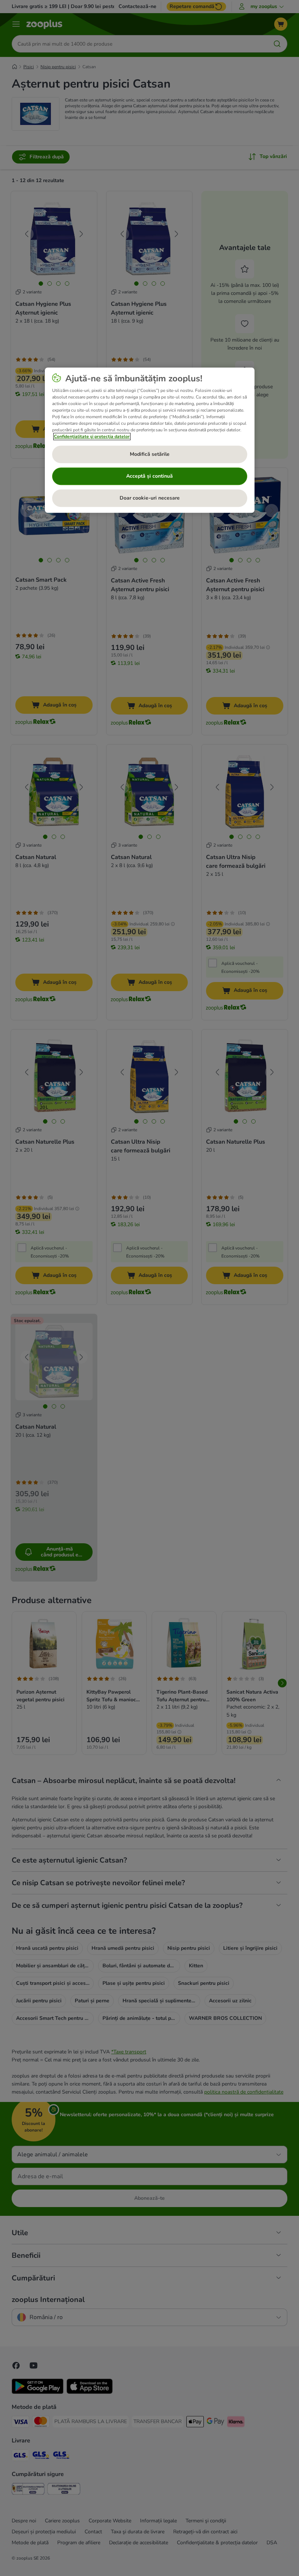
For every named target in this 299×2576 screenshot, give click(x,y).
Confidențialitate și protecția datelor (92, 436)
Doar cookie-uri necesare (150, 498)
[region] (150, 440)
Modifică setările (150, 454)
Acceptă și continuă (149, 476)
